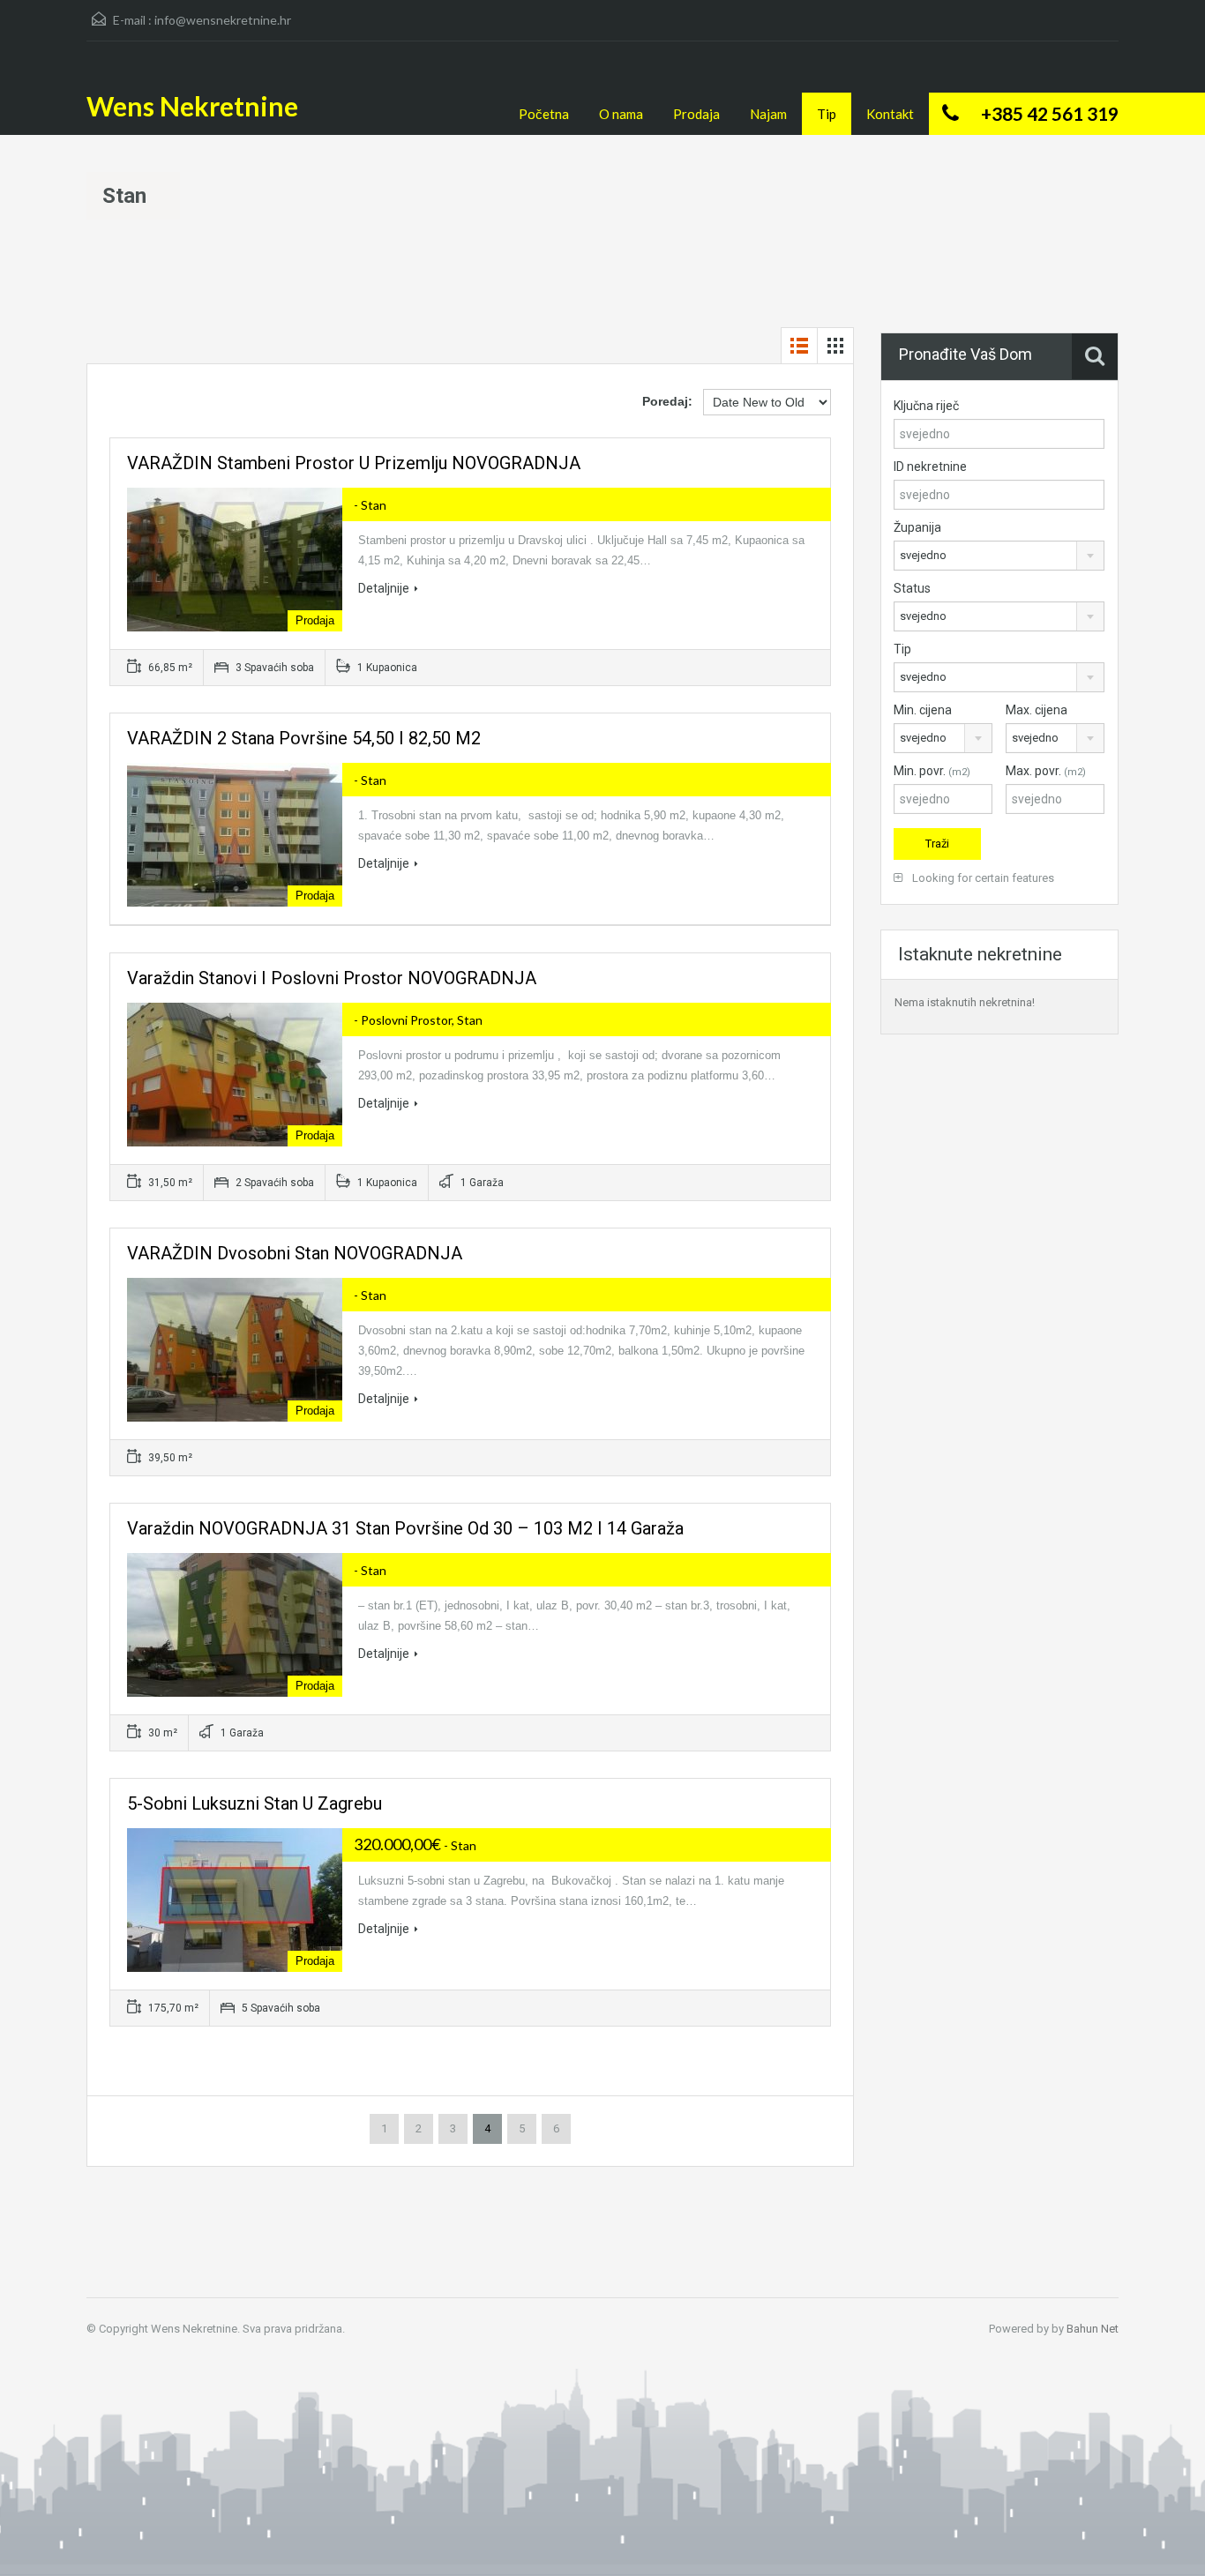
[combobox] (999, 556)
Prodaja (696, 114)
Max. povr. (1046, 771)
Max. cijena (1037, 710)
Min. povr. (932, 771)
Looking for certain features (982, 878)
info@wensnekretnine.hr (223, 20)
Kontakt (890, 114)
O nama (621, 114)
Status (912, 588)
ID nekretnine (930, 467)
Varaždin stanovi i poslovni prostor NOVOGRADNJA (332, 978)
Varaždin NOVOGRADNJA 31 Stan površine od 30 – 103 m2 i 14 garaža (405, 1528)
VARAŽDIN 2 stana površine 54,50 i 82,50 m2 (304, 738)
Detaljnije (384, 588)
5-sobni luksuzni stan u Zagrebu (254, 1803)
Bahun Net (1093, 2329)
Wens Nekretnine (192, 106)
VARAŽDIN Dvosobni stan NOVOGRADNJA (295, 1253)
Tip (827, 114)
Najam (768, 114)
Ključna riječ (926, 406)
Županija (917, 527)
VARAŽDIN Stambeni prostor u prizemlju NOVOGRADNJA (354, 463)
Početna (544, 114)
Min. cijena (923, 710)
